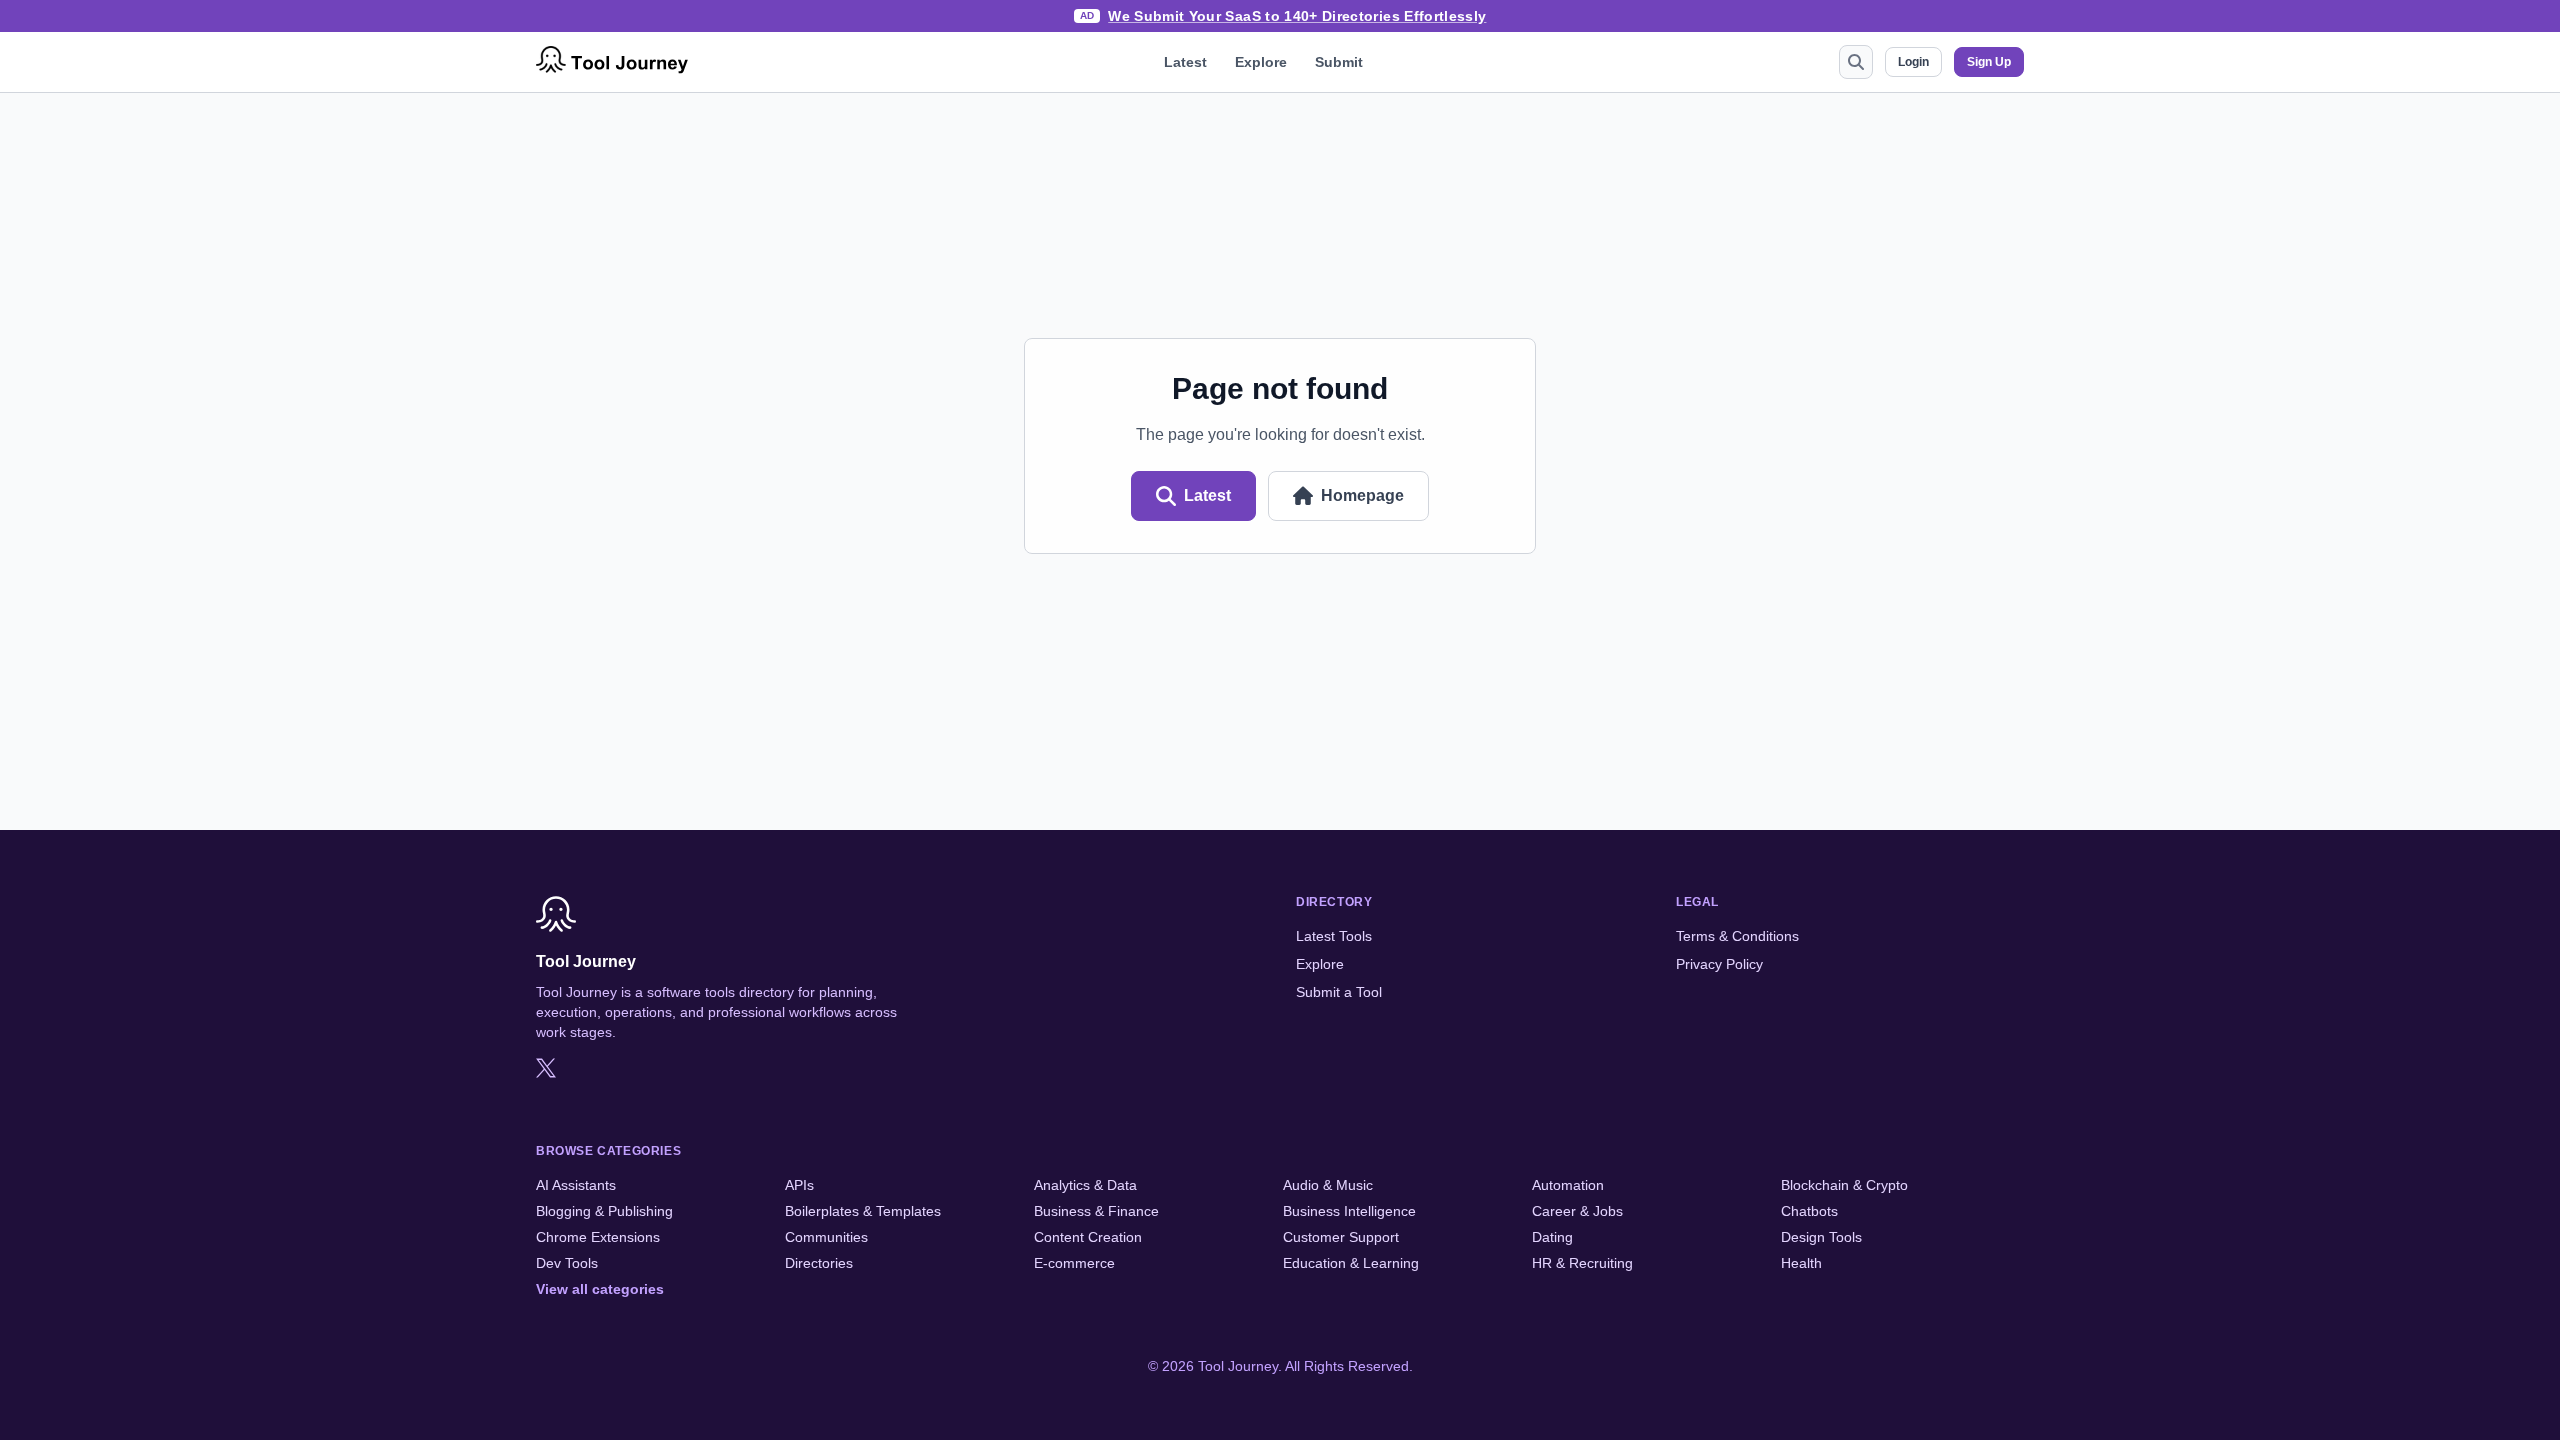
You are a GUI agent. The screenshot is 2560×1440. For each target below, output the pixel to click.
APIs (799, 1185)
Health (1801, 1263)
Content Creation (1088, 1237)
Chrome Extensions (598, 1237)
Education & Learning (1351, 1263)
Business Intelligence (1349, 1211)
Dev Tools (567, 1263)
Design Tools (1821, 1237)
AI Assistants (576, 1185)
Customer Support (1341, 1237)
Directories (819, 1263)
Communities (826, 1237)
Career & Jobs (1577, 1211)
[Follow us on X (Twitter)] (546, 1068)
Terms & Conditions (1737, 936)
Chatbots (1809, 1211)
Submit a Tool (1339, 992)
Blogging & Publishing (604, 1211)
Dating (1552, 1237)
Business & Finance (1096, 1211)
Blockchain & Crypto (1844, 1185)
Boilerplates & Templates (863, 1211)
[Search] (1856, 62)
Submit (1339, 62)
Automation (1568, 1185)
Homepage (1362, 495)
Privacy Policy (1719, 964)
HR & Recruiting (1582, 1263)
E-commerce (1074, 1263)
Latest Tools (1334, 936)
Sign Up (1989, 62)
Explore (1261, 62)
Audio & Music (1328, 1185)
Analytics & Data (1085, 1185)
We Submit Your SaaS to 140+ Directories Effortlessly (1297, 16)
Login (1913, 62)
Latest (1185, 62)
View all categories (600, 1289)
